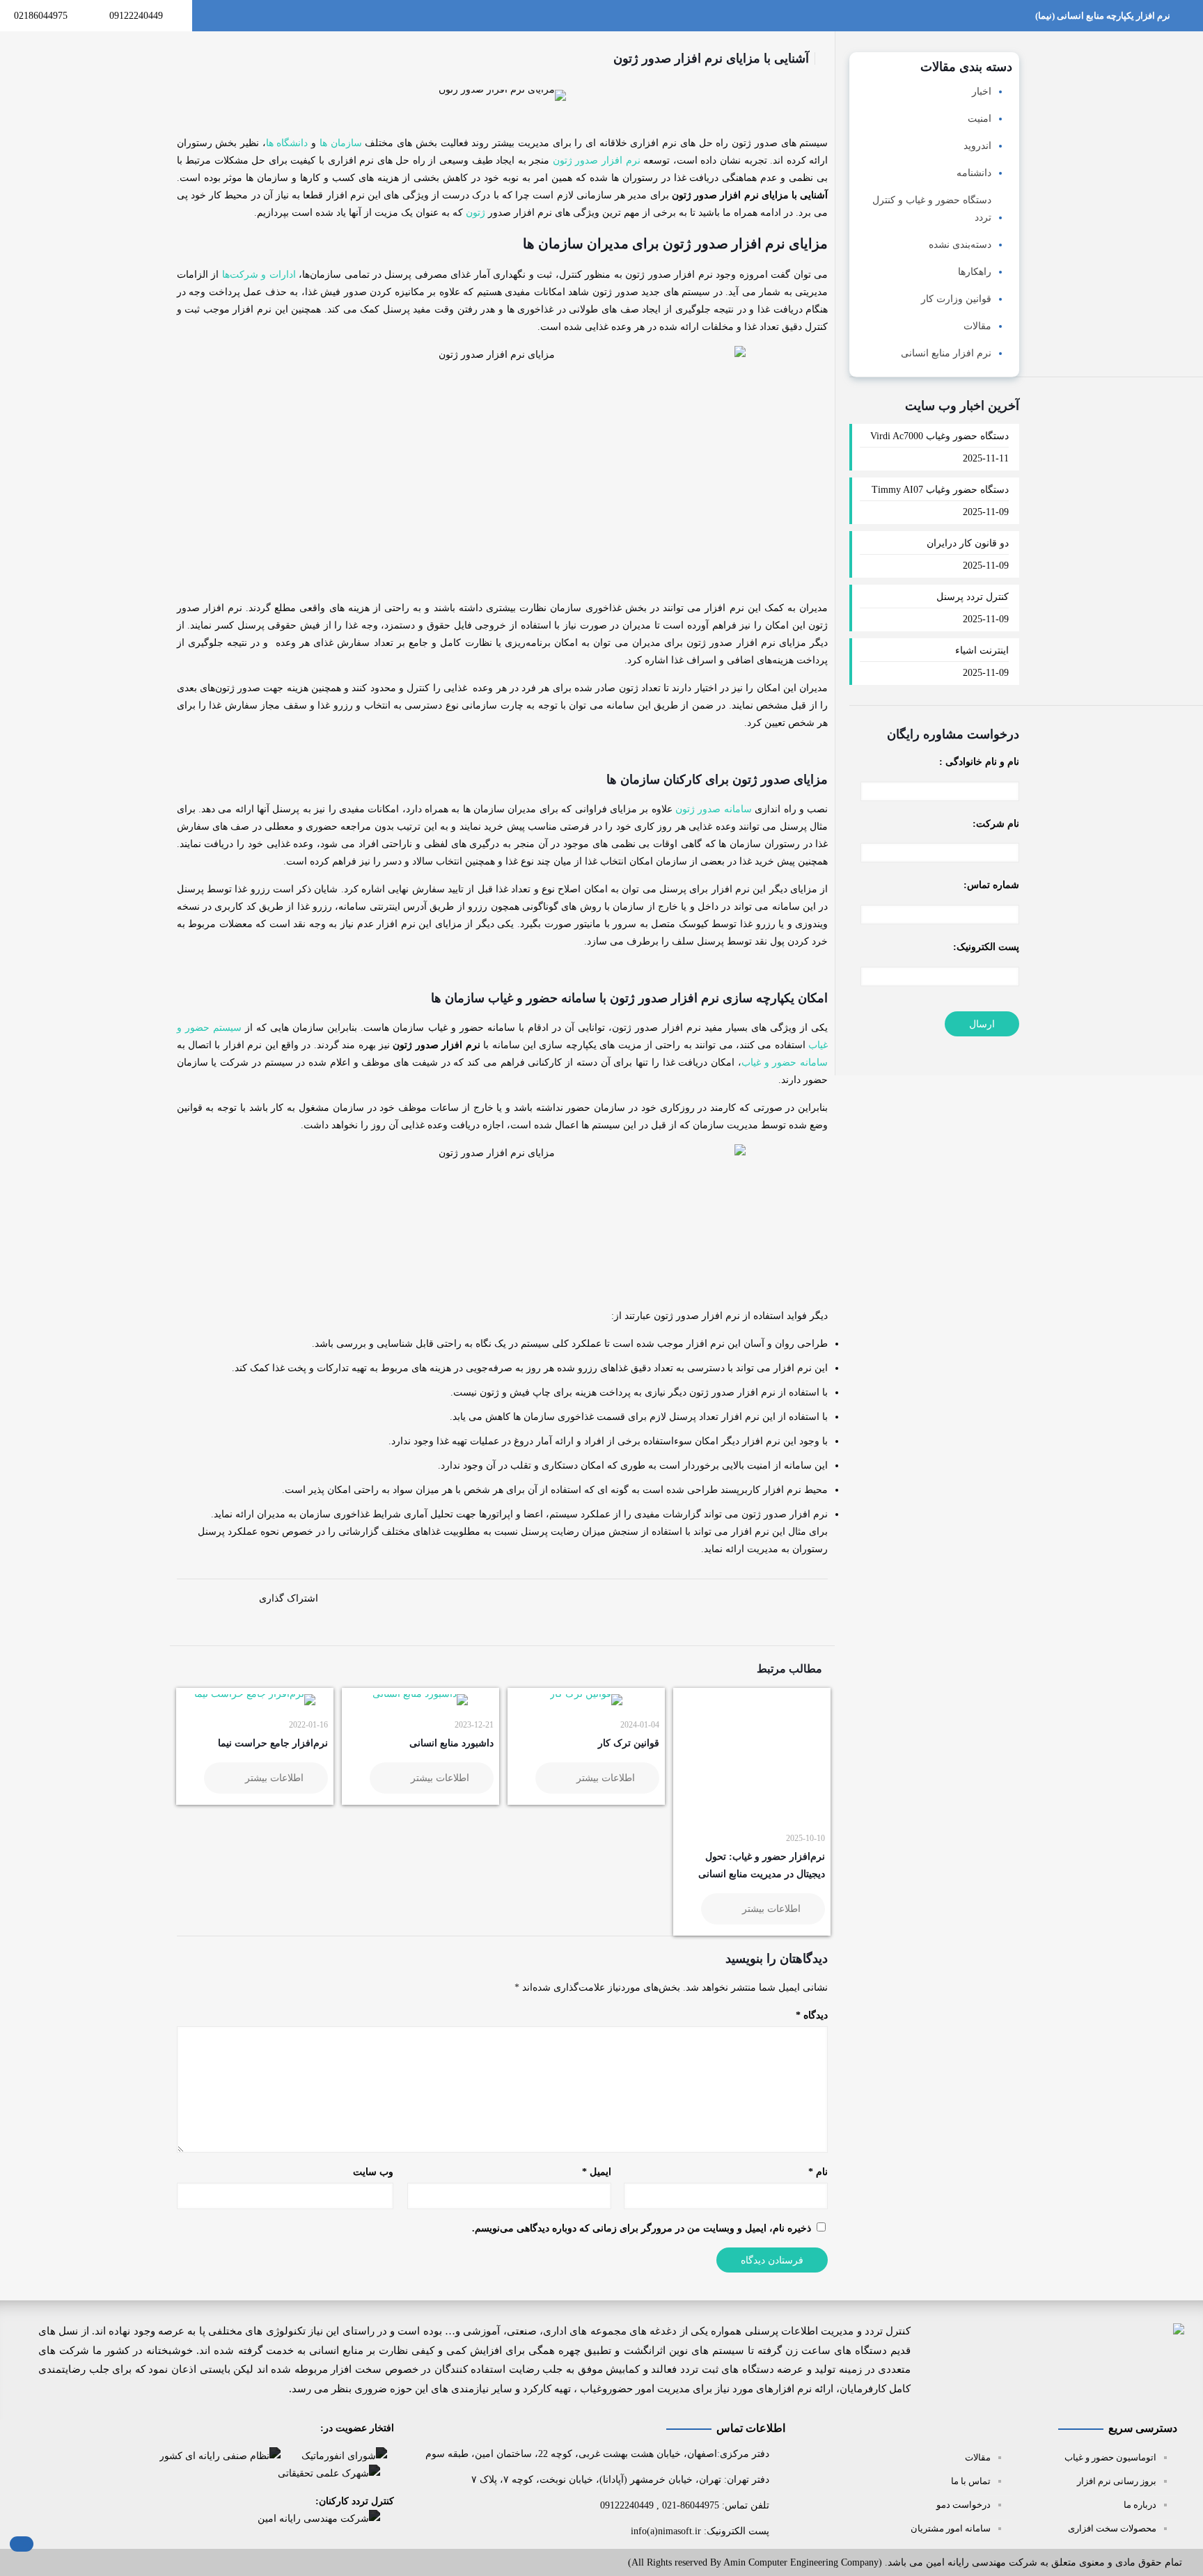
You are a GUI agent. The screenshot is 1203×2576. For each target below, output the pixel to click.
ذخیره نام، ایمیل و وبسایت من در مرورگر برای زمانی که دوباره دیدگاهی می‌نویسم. (642, 2228)
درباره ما (1140, 2505)
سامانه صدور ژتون (714, 809)
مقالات (977, 326)
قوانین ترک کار (629, 1743)
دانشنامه (974, 173)
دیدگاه (812, 2015)
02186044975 (41, 16)
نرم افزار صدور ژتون (597, 160)
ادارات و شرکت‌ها (259, 275)
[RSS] (37, 2565)
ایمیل (597, 2172)
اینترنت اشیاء (982, 650)
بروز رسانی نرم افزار (1117, 2481)
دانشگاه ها (287, 143)
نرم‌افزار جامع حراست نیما (273, 1743)
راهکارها (975, 272)
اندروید (977, 146)
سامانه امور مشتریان (951, 2528)
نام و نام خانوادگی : (979, 762)
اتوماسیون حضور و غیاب (1110, 2457)
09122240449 (136, 16)
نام (818, 2172)
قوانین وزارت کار (956, 299)
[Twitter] (93, 2565)
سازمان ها (341, 143)
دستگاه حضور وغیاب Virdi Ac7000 (939, 436)
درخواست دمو (964, 2505)
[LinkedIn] (74, 2565)
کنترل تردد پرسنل (973, 597)
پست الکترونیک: (986, 947)
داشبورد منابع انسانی (451, 1743)
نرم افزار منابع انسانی (946, 353)
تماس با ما (971, 2481)
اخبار (982, 92)
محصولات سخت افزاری (1112, 2528)
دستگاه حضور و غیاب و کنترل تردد (932, 209)
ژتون (475, 213)
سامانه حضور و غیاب (785, 1062)
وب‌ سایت (373, 2172)
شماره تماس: (991, 885)
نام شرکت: (996, 824)
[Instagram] (55, 2565)
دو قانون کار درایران (968, 543)
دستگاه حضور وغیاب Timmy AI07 (940, 490)
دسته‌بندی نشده (960, 245)
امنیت (980, 119)
